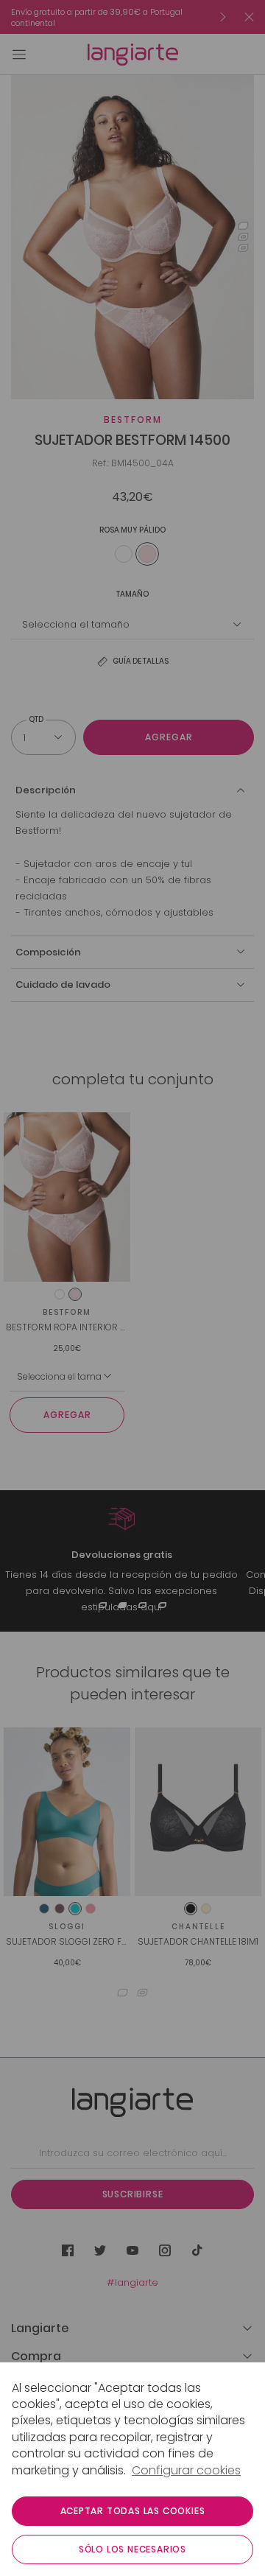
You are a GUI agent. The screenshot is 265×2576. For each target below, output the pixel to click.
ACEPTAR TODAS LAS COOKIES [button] (133, 2511)
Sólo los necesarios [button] (132, 2549)
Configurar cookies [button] (186, 2471)
